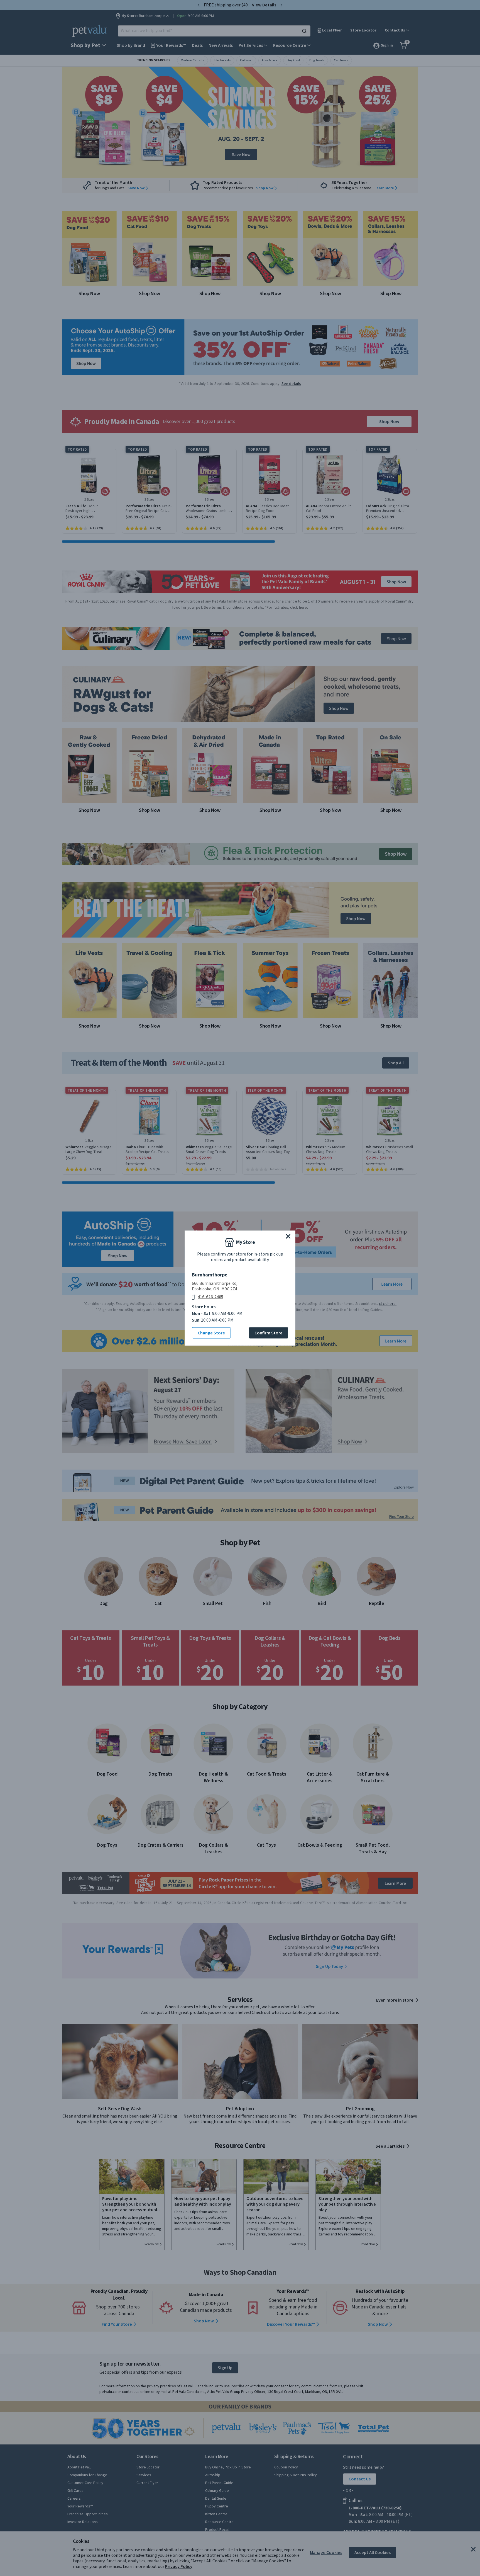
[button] (288, 1236)
